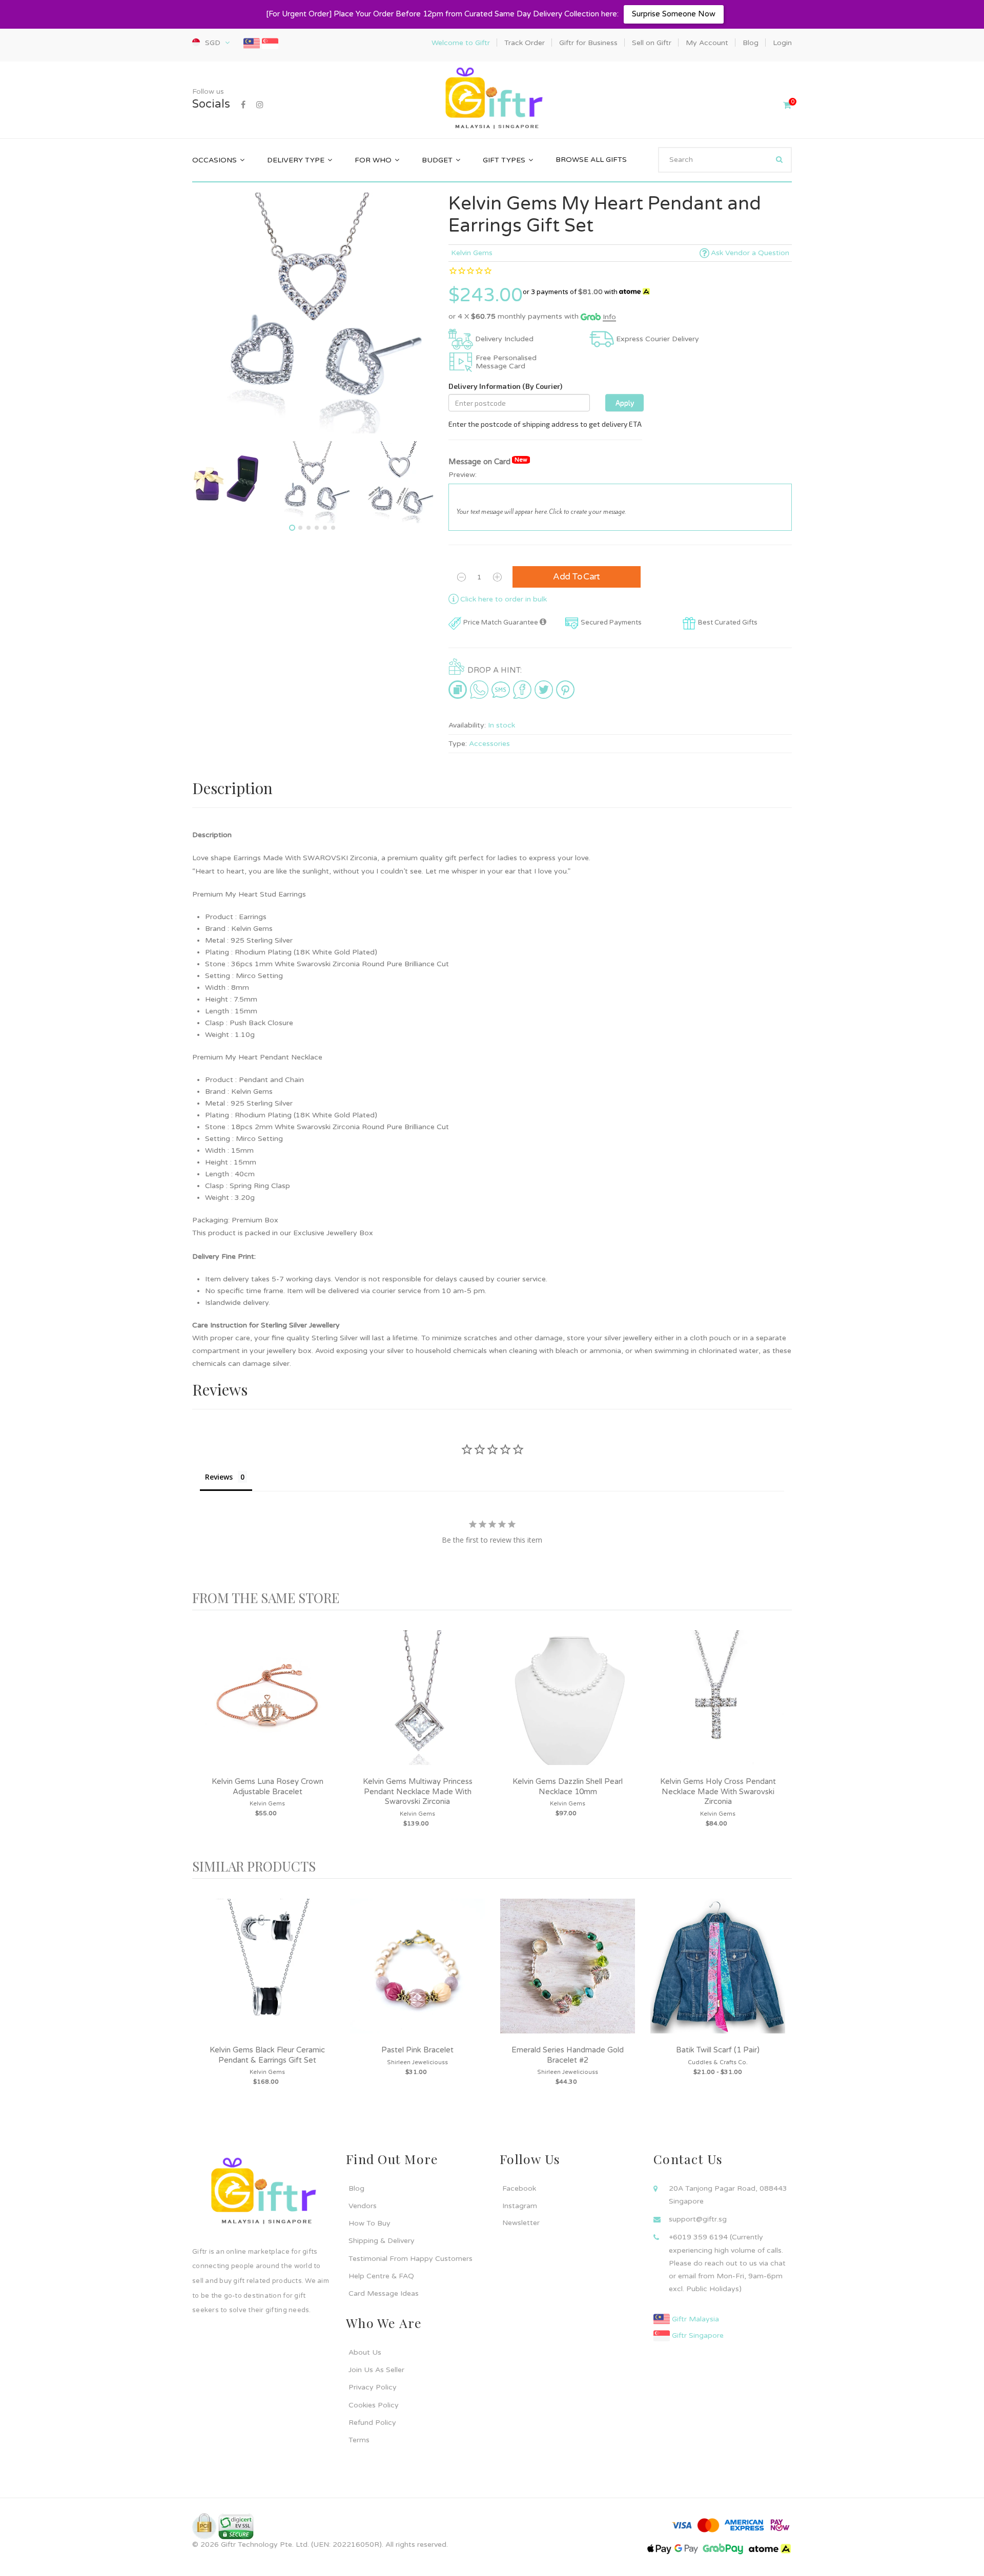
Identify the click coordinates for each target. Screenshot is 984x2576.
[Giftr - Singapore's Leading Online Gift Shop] (492, 99)
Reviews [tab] (219, 1477)
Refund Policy (372, 2423)
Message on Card (488, 461)
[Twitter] (544, 689)
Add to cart (577, 577)
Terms (359, 2440)
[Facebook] (243, 105)
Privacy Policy (373, 2387)
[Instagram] (260, 105)
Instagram (520, 2206)
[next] (782, 1734)
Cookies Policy (374, 2405)
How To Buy (370, 2223)
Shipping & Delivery (382, 2241)
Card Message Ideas (384, 2293)
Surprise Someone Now (674, 14)
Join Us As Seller (376, 2370)
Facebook (519, 2188)
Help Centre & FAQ (381, 2276)
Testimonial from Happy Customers (411, 2259)
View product (268, 1708)
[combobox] (725, 160)
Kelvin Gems (472, 253)
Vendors (363, 2206)
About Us (365, 2352)
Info (609, 317)
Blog (356, 2188)
